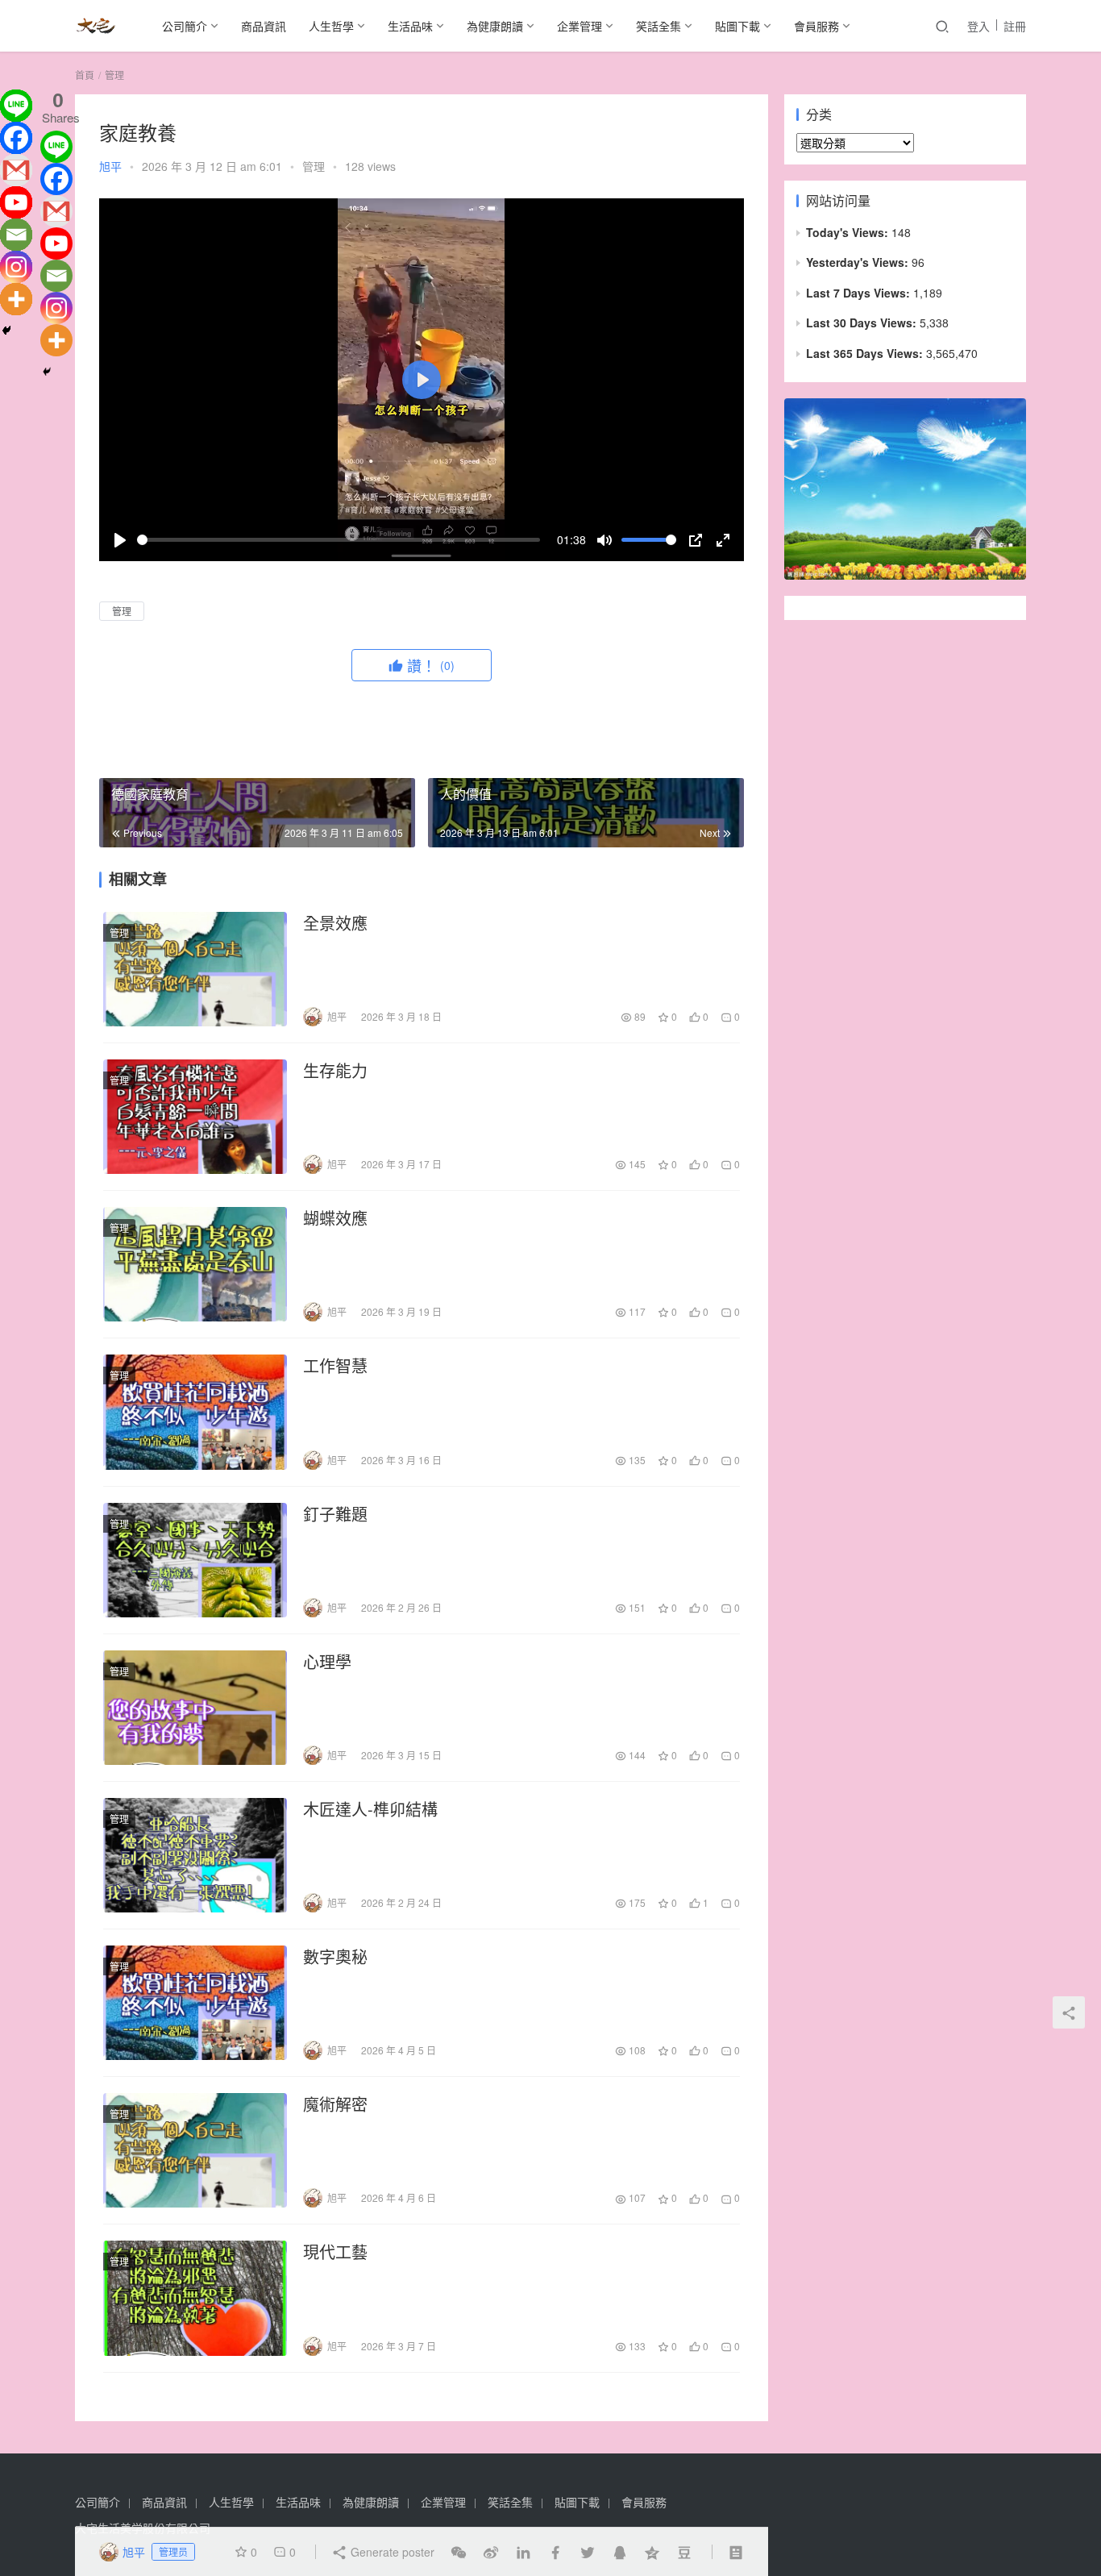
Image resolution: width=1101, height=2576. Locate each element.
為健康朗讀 (495, 26)
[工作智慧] (195, 1412)
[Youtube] (16, 202)
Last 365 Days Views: (866, 353)
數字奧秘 (335, 1957)
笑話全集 (659, 26)
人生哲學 (331, 26)
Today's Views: (849, 232)
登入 (978, 26)
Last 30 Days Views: (863, 323)
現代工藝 (335, 2252)
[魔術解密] (195, 2150)
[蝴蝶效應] (195, 1264)
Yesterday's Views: (859, 262)
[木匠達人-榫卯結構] (195, 1855)
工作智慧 (335, 1366)
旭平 (110, 166)
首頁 (85, 75)
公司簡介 (185, 26)
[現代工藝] (195, 2298)
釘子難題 (335, 1514)
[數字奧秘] (195, 2003)
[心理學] (195, 1708)
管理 (314, 166)
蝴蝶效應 (335, 1218)
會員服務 (816, 26)
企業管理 (580, 26)
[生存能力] (195, 1117)
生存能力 (335, 1071)
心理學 (327, 1662)
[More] (16, 299)
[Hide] (6, 331)
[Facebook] (16, 138)
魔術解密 (335, 2104)
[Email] (16, 235)
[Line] (16, 106)
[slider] (339, 540)
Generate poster (391, 2552)
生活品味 (410, 26)
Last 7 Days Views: (860, 293)
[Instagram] (16, 267)
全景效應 (335, 923)
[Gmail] (16, 170)
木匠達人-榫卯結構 (370, 1809)
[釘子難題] (195, 1560)
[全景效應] (195, 969)
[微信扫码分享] (459, 2552)
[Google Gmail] (56, 211)
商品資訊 (264, 26)
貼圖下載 (737, 26)
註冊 (1015, 26)
